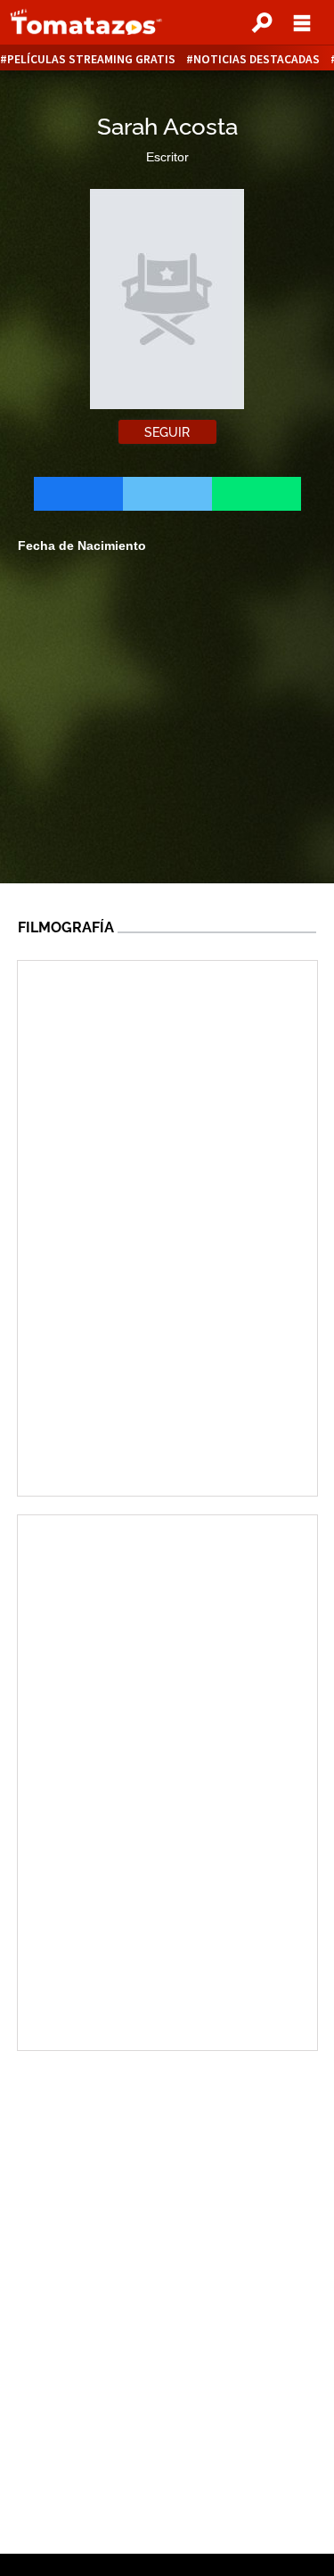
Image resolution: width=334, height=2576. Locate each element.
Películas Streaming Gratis (91, 59)
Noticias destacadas (257, 59)
